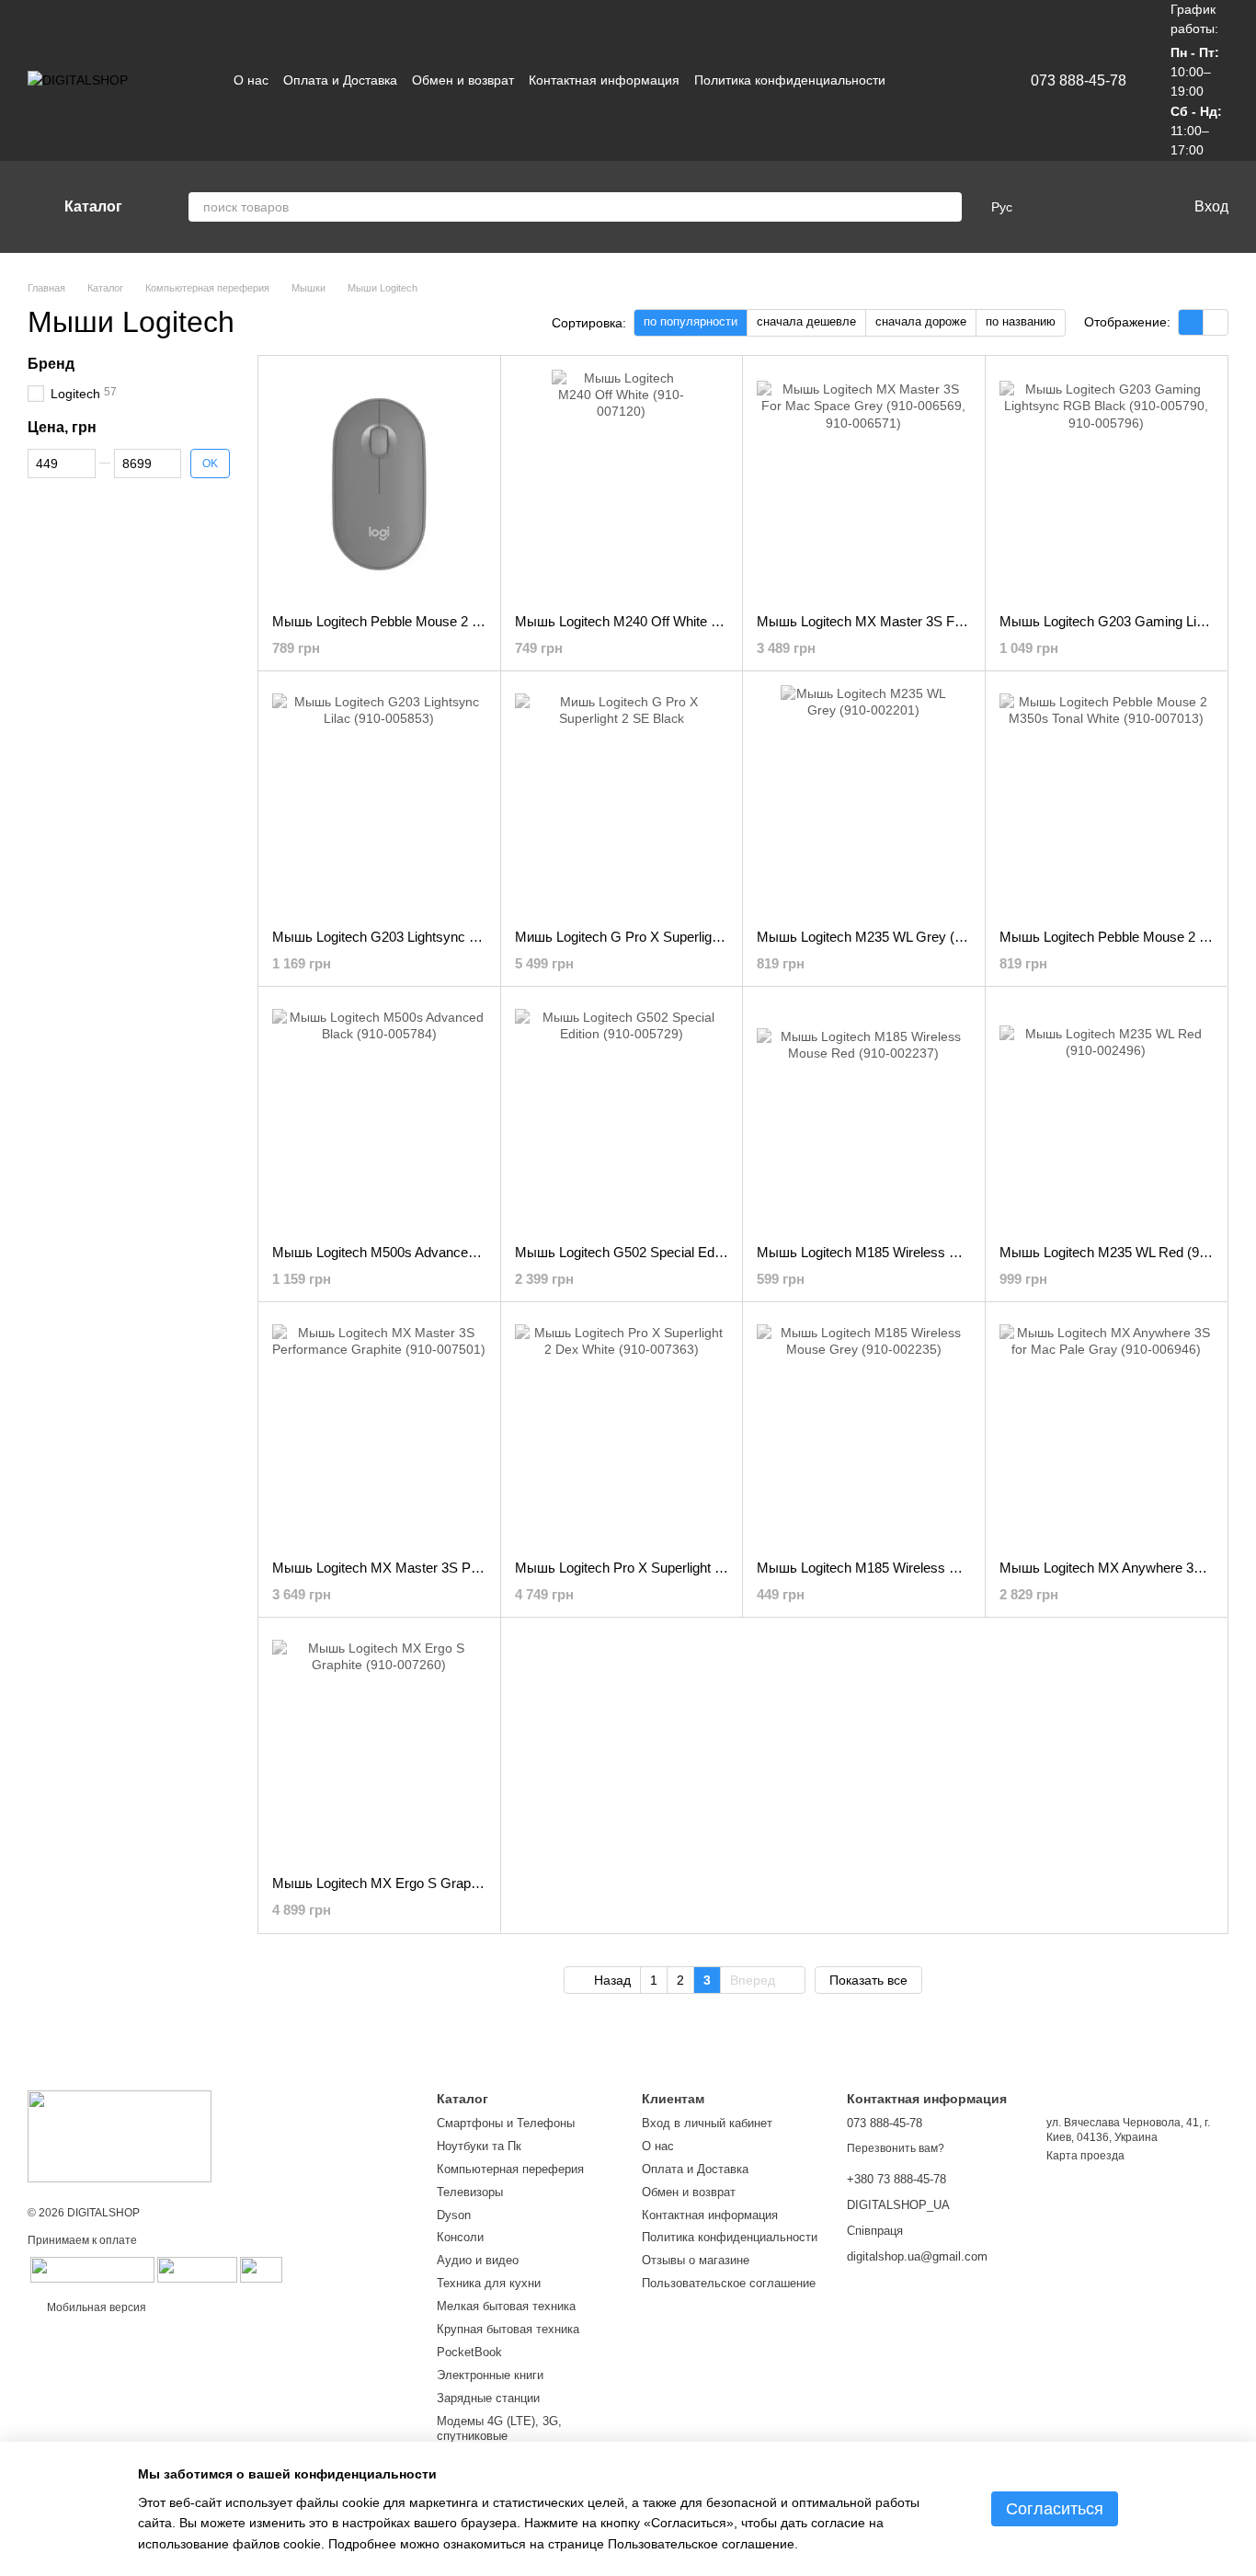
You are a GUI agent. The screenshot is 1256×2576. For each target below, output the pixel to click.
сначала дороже (921, 321)
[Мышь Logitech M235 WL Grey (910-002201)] (864, 800)
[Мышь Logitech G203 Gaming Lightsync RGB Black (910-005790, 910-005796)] (1107, 485)
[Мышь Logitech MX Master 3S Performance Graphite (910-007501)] (379, 1431)
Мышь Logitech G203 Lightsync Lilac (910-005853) (426, 937)
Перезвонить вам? (896, 2148)
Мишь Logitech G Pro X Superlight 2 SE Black (654, 937)
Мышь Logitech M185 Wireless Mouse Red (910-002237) (930, 1252)
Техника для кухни (489, 2283)
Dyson (454, 2215)
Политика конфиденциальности (790, 80)
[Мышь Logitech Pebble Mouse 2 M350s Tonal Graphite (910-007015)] (379, 485)
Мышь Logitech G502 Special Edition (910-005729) (668, 1252)
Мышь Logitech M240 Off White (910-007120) (653, 621)
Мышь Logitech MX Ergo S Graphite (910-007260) (424, 1883)
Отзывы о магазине (696, 2260)
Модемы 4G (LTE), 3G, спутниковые (499, 2429)
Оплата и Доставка (340, 80)
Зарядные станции (488, 2398)
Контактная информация (604, 80)
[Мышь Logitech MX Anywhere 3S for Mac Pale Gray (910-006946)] (1107, 1431)
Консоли (460, 2237)
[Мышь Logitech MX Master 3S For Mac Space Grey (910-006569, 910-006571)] (864, 485)
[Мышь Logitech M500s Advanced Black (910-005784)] (379, 1116)
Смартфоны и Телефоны (506, 2123)
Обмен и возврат (463, 80)
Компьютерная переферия (510, 2169)
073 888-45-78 (1079, 81)
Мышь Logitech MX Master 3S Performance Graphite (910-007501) (475, 1568)
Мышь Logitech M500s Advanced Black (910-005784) (434, 1252)
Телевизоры (470, 2192)
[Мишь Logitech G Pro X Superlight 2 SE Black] (622, 800)
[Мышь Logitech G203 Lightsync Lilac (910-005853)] (379, 800)
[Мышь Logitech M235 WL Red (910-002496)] (1107, 1116)
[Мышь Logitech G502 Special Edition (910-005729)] (622, 1116)
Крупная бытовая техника (508, 2329)
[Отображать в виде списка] (1216, 322)
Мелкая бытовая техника (506, 2306)
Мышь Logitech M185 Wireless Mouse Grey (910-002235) (932, 1568)
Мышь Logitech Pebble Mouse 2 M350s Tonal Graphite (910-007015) (480, 621)
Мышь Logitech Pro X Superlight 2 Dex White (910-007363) (693, 1568)
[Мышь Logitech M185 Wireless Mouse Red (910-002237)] (864, 1116)
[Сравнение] (1056, 207)
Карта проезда (1085, 2156)
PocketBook (469, 2352)
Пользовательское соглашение (729, 2283)
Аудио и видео (478, 2260)
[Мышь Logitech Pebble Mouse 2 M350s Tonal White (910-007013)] (1107, 800)
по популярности (691, 321)
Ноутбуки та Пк (479, 2146)
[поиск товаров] (947, 207)
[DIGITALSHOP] (120, 2135)
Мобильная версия (95, 2307)
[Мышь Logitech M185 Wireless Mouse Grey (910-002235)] (864, 1431)
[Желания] (1093, 207)
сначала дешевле (806, 321)
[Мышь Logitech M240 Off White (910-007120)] (622, 485)
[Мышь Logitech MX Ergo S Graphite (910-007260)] (379, 1746)
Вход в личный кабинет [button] (707, 2123)
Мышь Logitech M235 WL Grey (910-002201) (893, 937)
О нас (251, 80)
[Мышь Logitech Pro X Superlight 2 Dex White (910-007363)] (622, 1431)
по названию (1021, 321)
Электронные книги (490, 2375)
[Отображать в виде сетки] (1191, 322)
